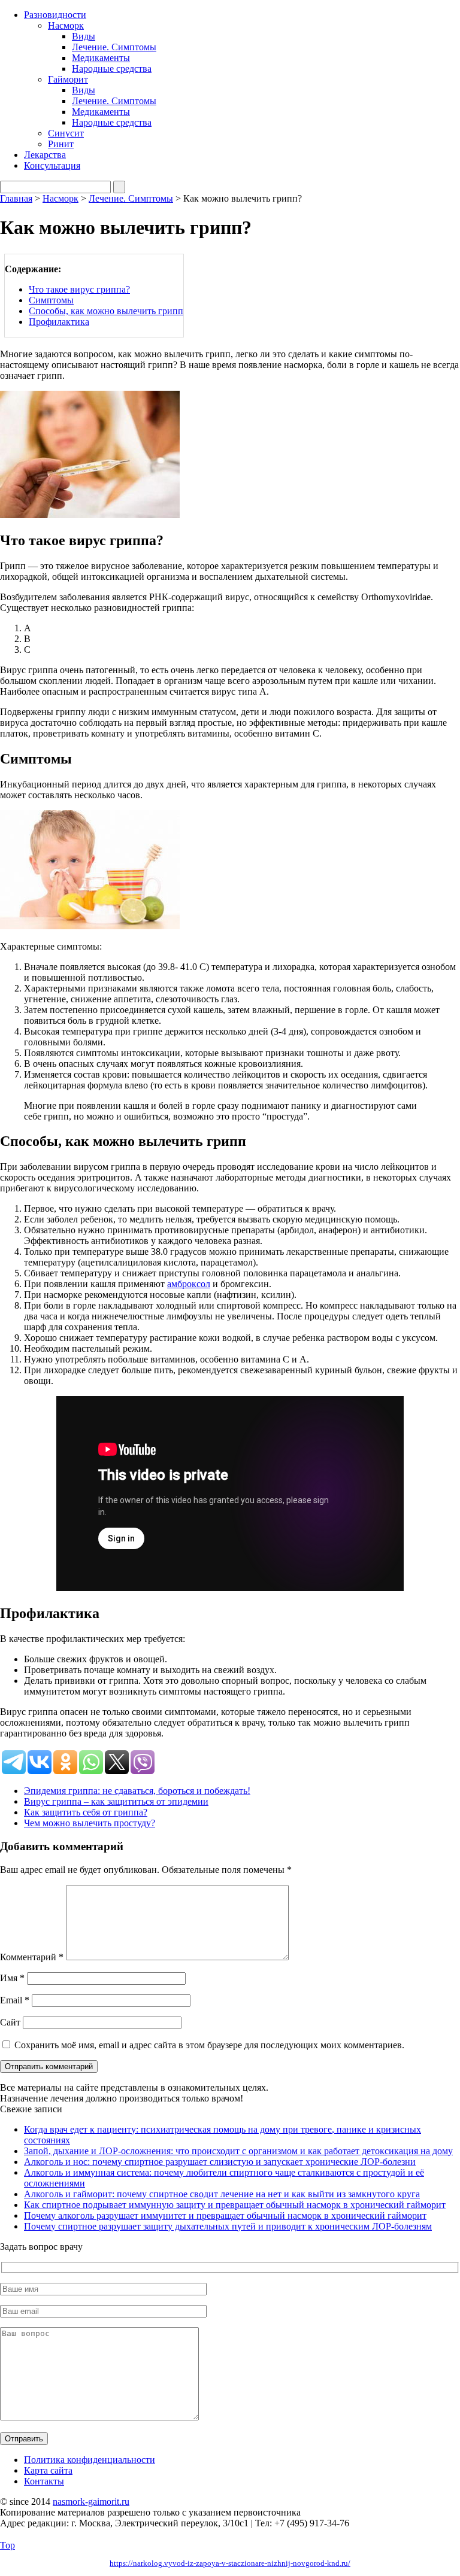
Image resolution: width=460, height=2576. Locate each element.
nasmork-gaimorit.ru (91, 2502)
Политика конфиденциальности (90, 2460)
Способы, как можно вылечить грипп (106, 311)
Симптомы (51, 300)
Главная (16, 198)
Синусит (66, 133)
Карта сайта (48, 2470)
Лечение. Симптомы (114, 47)
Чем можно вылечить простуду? (90, 1823)
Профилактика (59, 322)
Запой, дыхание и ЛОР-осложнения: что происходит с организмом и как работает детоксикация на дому (238, 2151)
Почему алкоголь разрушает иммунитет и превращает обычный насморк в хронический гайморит (225, 2215)
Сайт (10, 2022)
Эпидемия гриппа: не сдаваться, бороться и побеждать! (137, 1791)
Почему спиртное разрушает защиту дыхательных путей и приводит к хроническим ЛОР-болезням (228, 2226)
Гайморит (68, 79)
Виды (84, 36)
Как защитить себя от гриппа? (86, 1812)
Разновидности (55, 15)
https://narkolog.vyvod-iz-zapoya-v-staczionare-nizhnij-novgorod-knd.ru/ (230, 2563)
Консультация (52, 165)
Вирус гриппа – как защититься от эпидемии (116, 1801)
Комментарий (32, 1957)
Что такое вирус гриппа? (79, 289)
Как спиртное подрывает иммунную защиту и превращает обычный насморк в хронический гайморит (235, 2205)
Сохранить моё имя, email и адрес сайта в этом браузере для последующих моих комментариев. (209, 2045)
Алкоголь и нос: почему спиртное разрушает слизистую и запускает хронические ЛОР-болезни (220, 2162)
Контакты (44, 2481)
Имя (12, 1978)
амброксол (189, 1284)
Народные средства (112, 69)
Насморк (66, 25)
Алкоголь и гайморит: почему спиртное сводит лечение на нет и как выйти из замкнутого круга (222, 2194)
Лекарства (45, 155)
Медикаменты (101, 58)
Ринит (61, 144)
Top (7, 2545)
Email (15, 2000)
